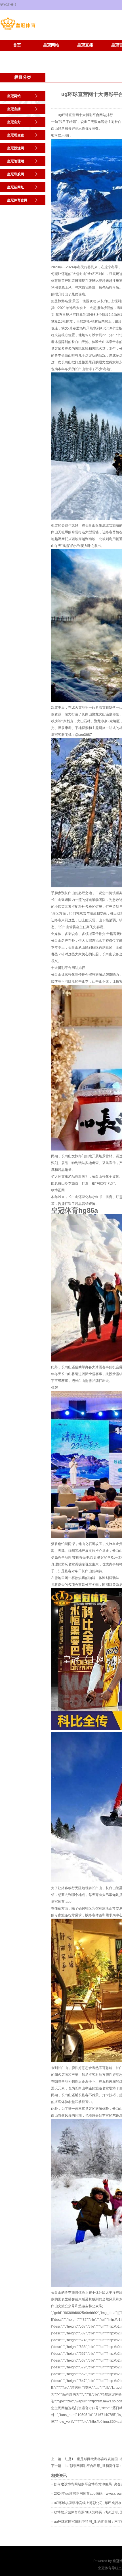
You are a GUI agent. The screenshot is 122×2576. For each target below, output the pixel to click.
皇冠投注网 (16, 148)
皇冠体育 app (61, 1902)
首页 (17, 45)
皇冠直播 (85, 45)
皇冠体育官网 (51, 54)
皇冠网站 (51, 45)
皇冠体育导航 (108, 2568)
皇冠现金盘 (16, 135)
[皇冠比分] (18, 30)
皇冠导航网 (16, 174)
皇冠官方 (14, 122)
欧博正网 (58, 1190)
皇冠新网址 (17, 54)
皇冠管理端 (16, 161)
